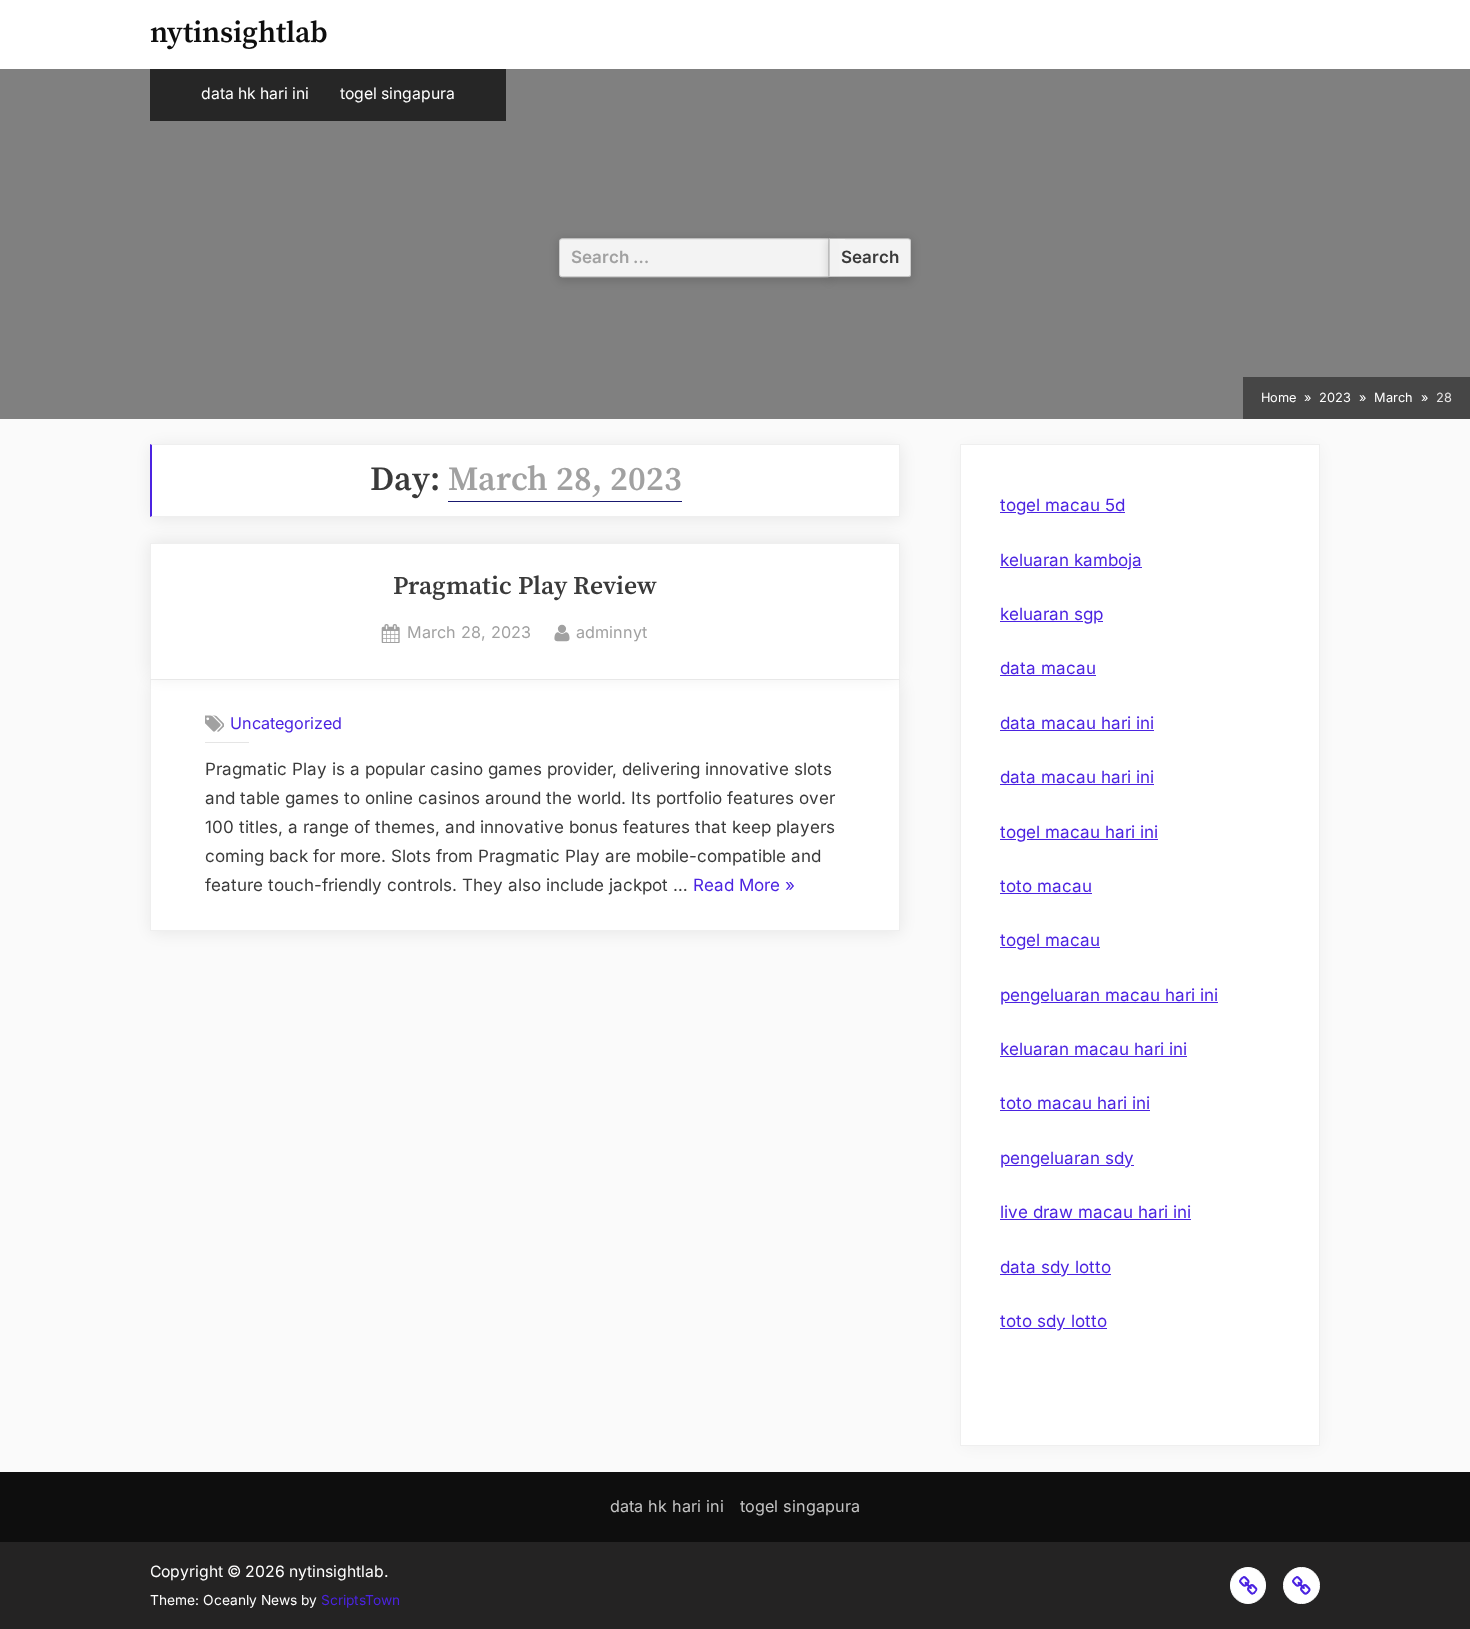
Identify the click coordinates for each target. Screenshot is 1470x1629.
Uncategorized (286, 723)
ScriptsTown (360, 1600)
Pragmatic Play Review (525, 587)
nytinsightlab (239, 33)
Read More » (744, 887)
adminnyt (611, 631)
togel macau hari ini (1079, 832)
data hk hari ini (255, 93)
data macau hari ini (1077, 723)
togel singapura (397, 93)
